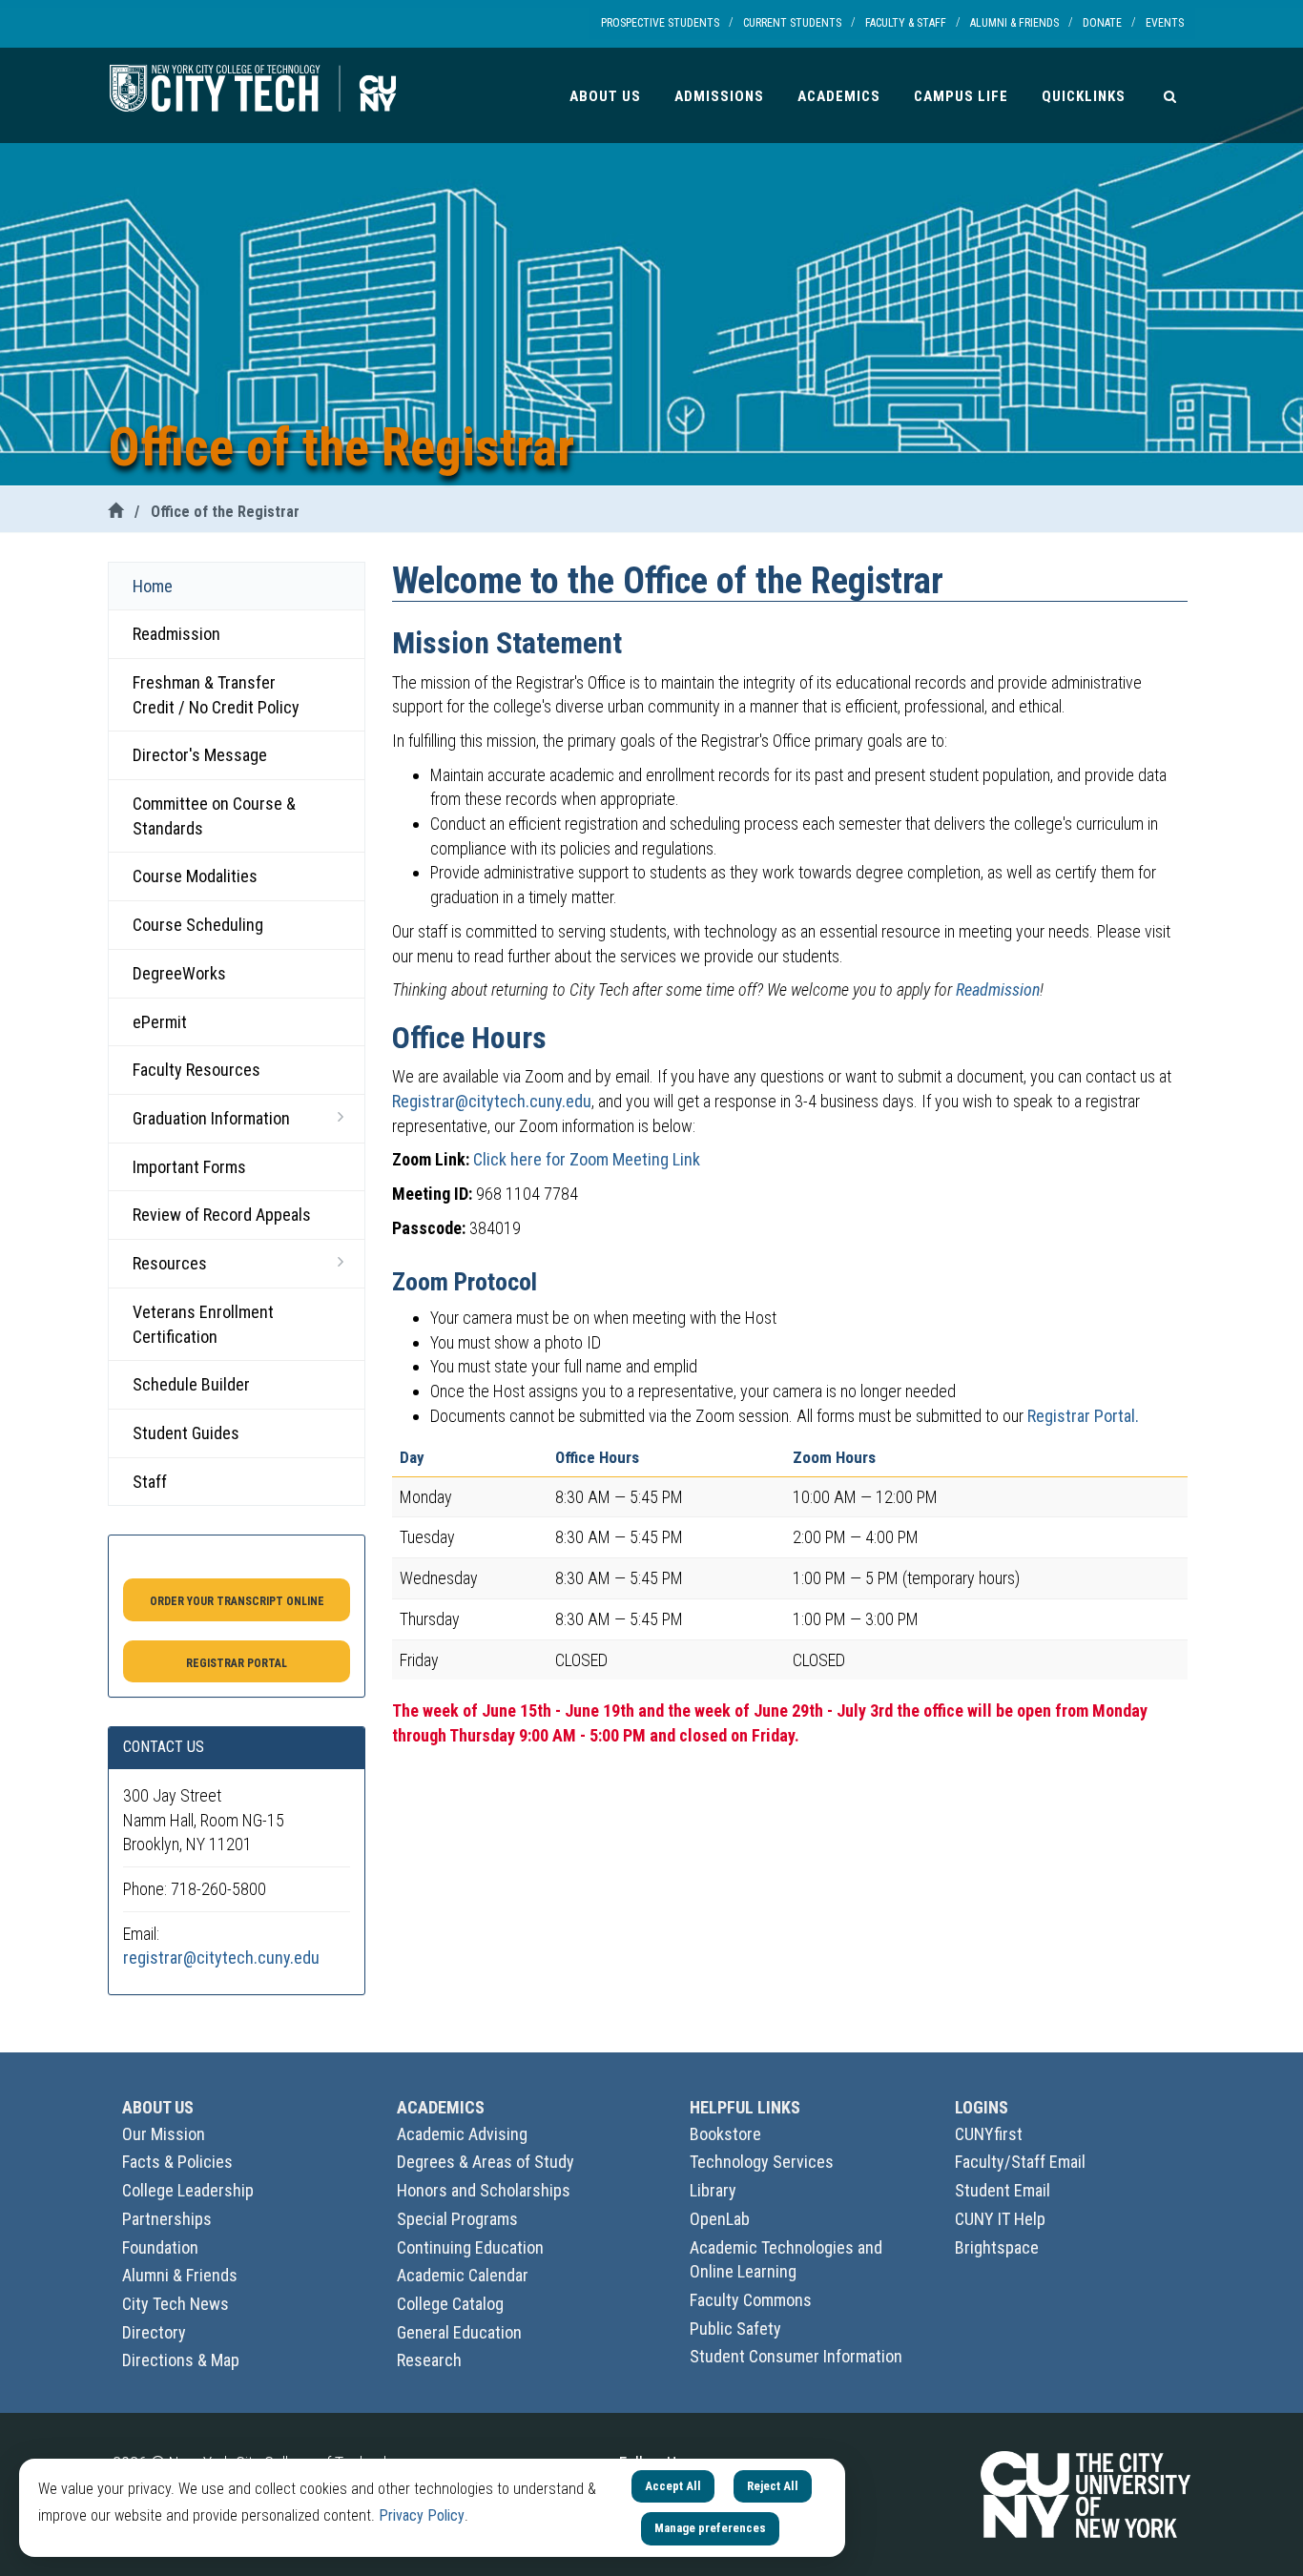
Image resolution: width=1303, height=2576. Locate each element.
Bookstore (725, 2134)
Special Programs (457, 2219)
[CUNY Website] (1086, 2494)
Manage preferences (710, 2528)
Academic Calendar (463, 2275)
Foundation (160, 2247)
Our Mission (164, 2134)
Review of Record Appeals (222, 1215)
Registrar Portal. (1083, 1416)
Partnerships (167, 2219)
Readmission (176, 634)
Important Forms (189, 1167)
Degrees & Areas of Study (486, 2162)
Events (1165, 23)
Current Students (792, 23)
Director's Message (200, 755)
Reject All (773, 2486)
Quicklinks (1084, 96)
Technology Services (762, 2162)
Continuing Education (470, 2247)
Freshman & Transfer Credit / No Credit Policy (216, 695)
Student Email (1003, 2190)
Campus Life (961, 96)
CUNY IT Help (1000, 2219)
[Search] (1170, 95)
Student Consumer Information (796, 2356)
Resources (170, 1263)
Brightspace (997, 2247)
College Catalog (450, 2304)
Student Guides (186, 1433)
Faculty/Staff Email (1020, 2162)
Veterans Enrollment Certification (203, 1324)
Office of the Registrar (225, 512)
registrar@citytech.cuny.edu (221, 1958)
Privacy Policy (422, 2515)
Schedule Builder (191, 1384)
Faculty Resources (196, 1070)
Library (713, 2190)
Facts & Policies (177, 2162)
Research (429, 2360)
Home (153, 586)
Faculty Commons (751, 2300)
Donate (1102, 23)
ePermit (160, 1022)
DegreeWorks (179, 973)
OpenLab (720, 2219)
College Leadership (188, 2190)
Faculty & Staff (906, 23)
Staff (150, 1482)
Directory (154, 2332)
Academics (839, 96)
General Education (459, 2332)
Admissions (719, 96)
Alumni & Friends (1014, 23)
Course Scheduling (198, 925)
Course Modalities (195, 876)
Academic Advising (462, 2134)
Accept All (673, 2486)
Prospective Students (660, 23)
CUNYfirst (989, 2134)
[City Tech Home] (115, 512)
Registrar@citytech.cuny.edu (492, 1101)
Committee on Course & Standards (214, 816)
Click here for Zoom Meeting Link (587, 1159)
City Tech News (176, 2304)
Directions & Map (181, 2360)
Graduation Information (211, 1118)
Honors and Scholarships (484, 2190)
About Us (605, 96)
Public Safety (735, 2329)
